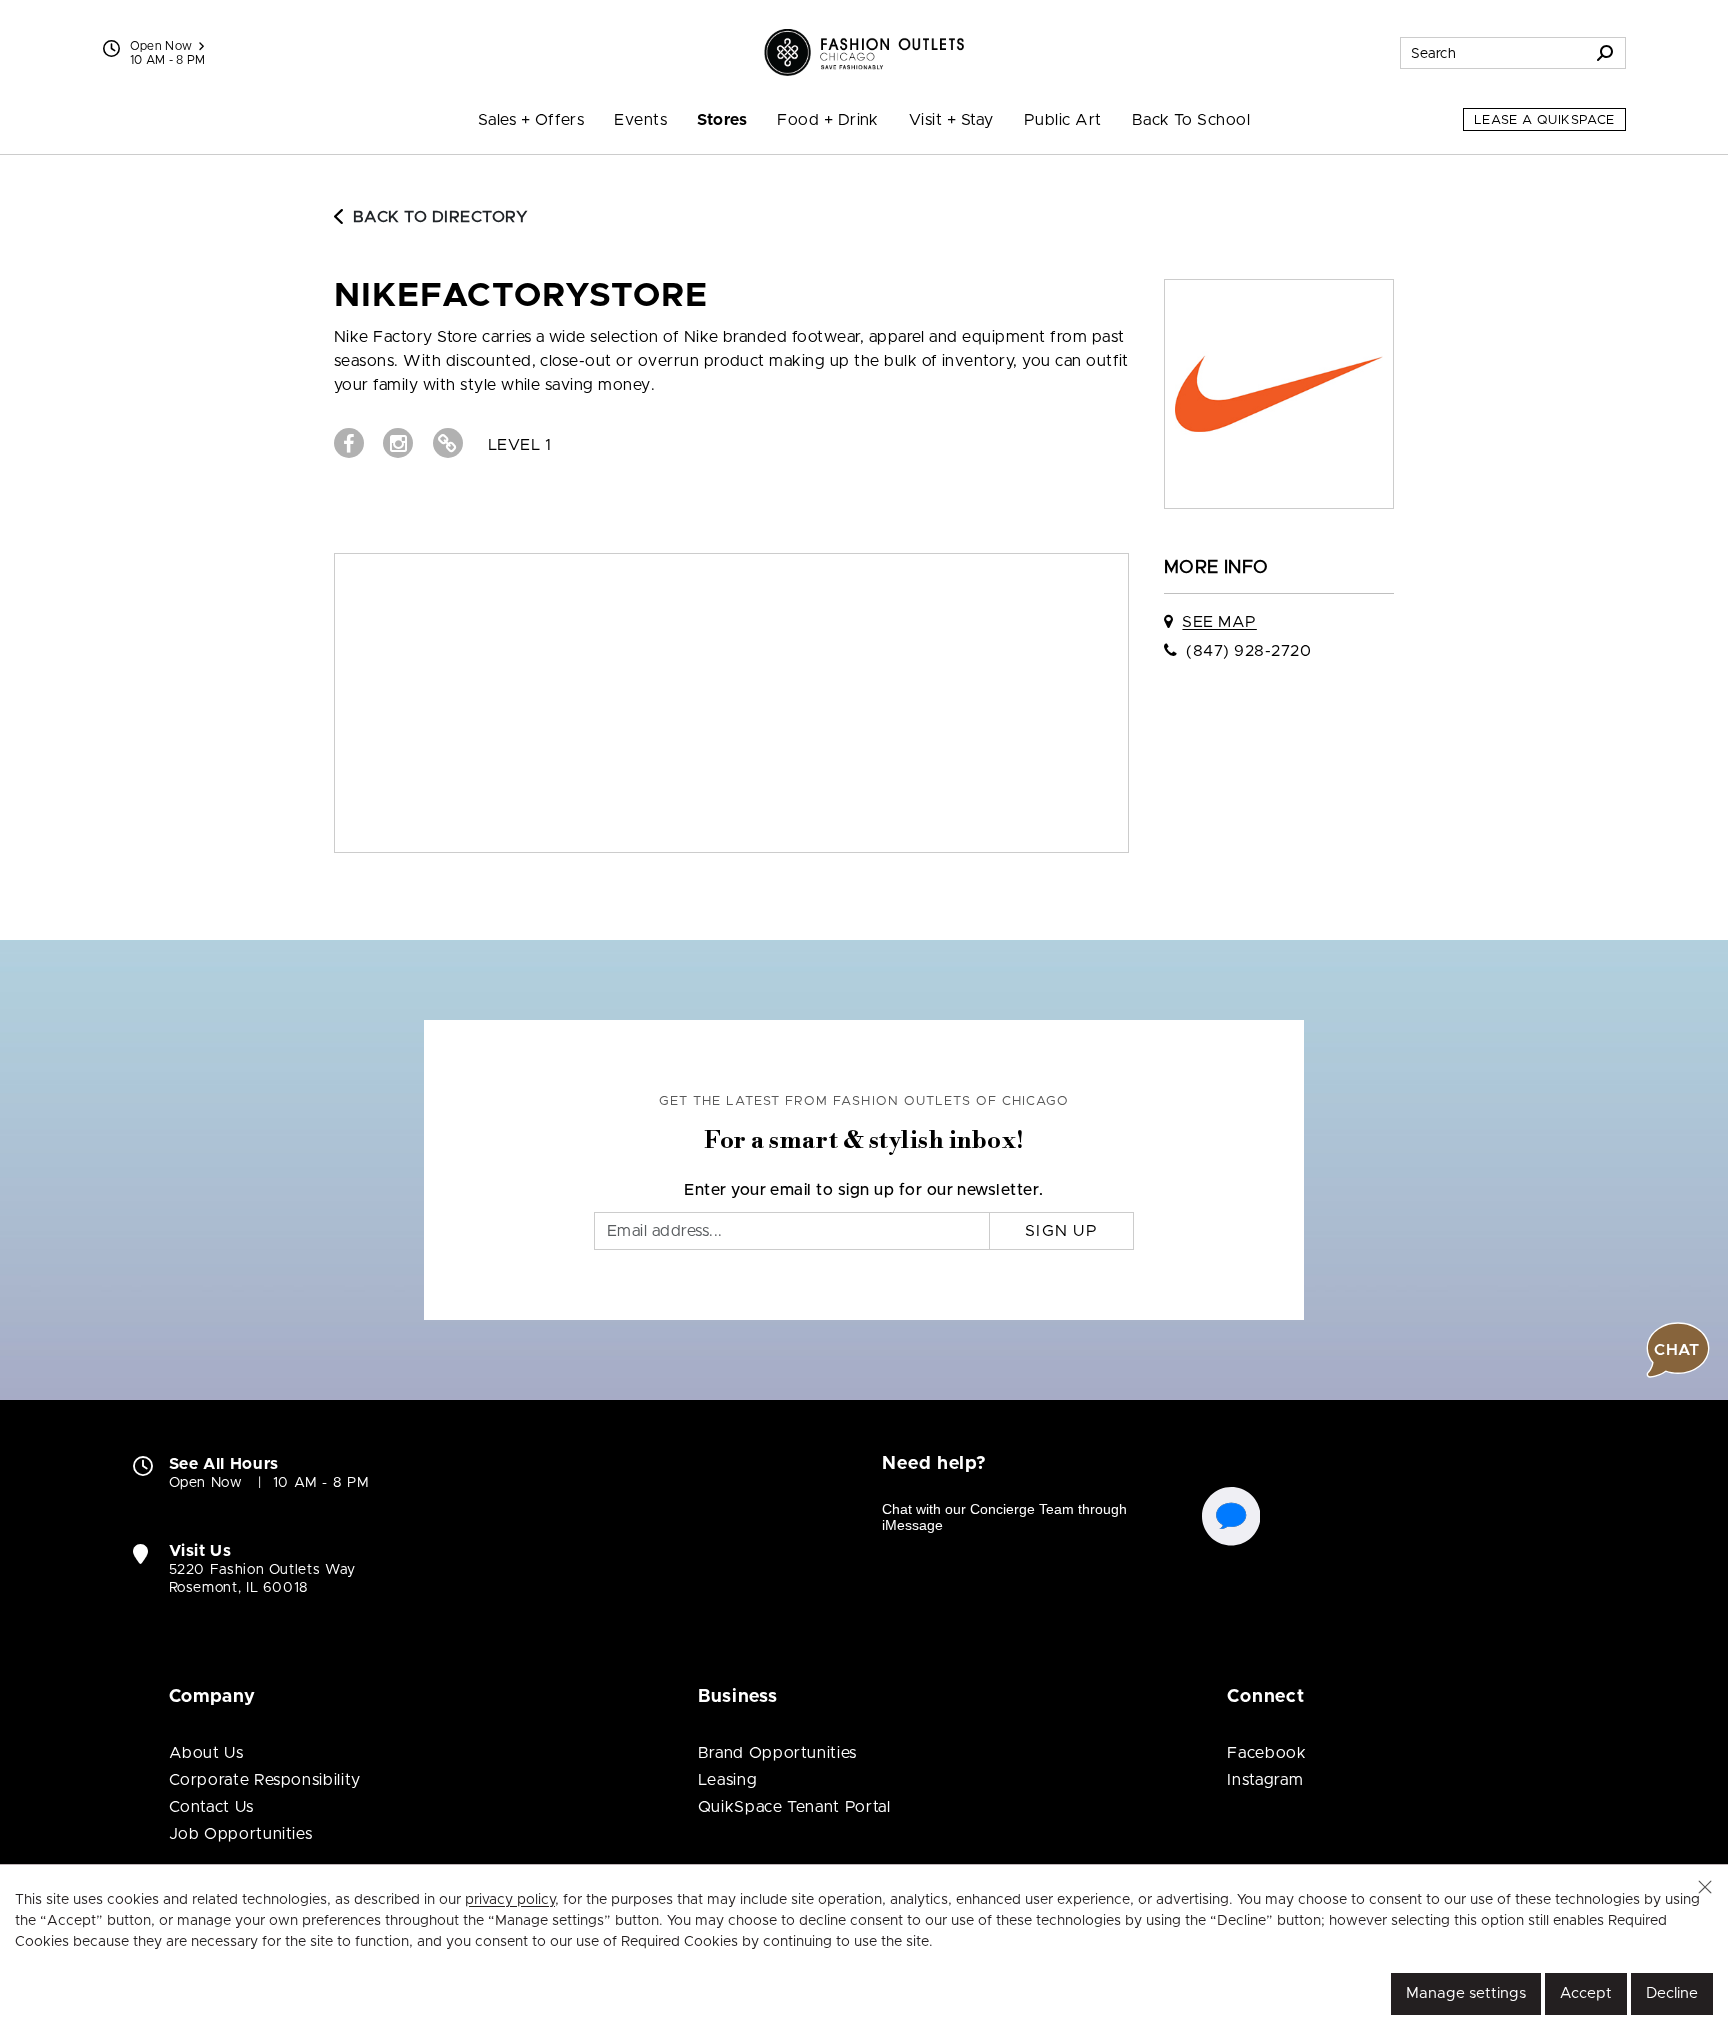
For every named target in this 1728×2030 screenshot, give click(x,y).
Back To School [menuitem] (1191, 120)
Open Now (161, 46)
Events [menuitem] (640, 120)
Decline (1672, 1993)
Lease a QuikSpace (1544, 120)
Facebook (1266, 1753)
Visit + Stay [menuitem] (951, 120)
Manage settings (1466, 1993)
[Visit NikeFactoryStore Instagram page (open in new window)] (398, 443)
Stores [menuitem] (722, 120)
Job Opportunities (241, 1834)
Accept (1586, 1993)
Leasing (727, 1780)
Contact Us (211, 1807)
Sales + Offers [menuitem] (531, 120)
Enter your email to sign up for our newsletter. (864, 1190)
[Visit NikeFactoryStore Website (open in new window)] (448, 443)
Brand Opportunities (777, 1753)
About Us (206, 1753)
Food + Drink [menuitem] (828, 120)
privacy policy (510, 1900)
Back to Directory (440, 217)
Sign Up (1061, 1231)
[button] (1705, 1887)
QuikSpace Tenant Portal (794, 1807)
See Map (1219, 622)
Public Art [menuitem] (1063, 120)
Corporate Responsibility (265, 1780)
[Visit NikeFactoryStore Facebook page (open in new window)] (349, 443)
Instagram (1265, 1780)
